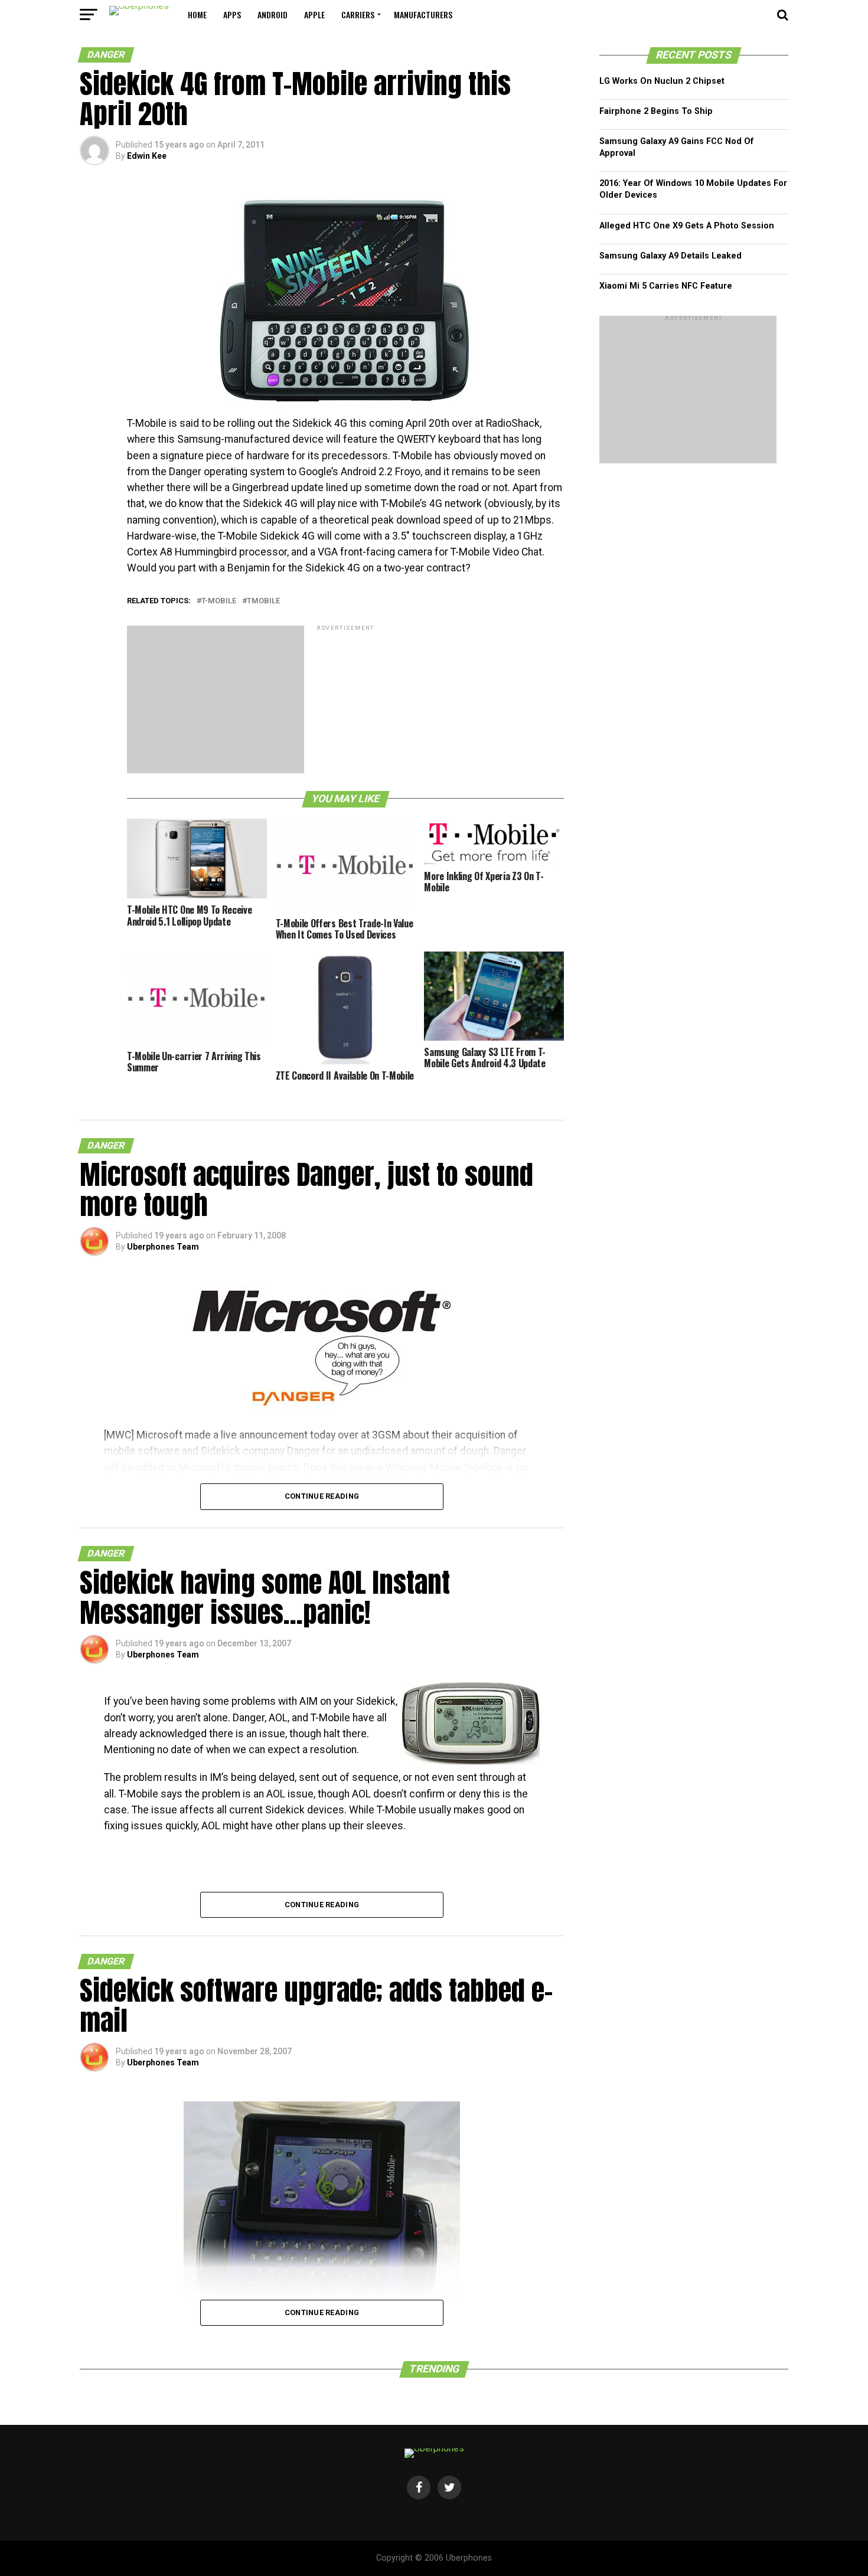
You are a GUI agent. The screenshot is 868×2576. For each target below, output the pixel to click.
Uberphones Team (163, 1247)
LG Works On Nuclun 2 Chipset (662, 81)
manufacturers (423, 14)
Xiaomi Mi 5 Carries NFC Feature (666, 286)
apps (232, 14)
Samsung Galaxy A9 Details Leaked (670, 256)
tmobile (263, 601)
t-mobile (219, 601)
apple (314, 14)
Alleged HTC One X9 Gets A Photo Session (687, 226)
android (273, 14)
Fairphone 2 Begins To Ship (656, 111)
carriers (358, 14)
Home (197, 14)
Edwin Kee (147, 156)
